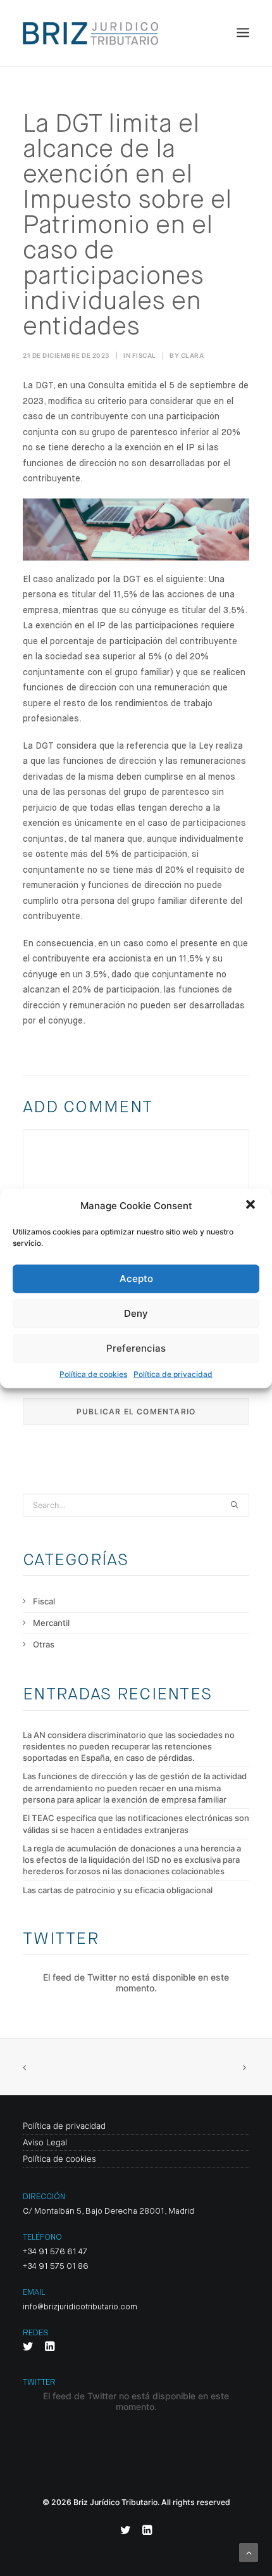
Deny (136, 1313)
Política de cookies (93, 1374)
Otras (44, 1644)
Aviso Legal (45, 2142)
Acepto (136, 1278)
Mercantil (51, 1623)
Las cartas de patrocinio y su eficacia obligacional (118, 1890)
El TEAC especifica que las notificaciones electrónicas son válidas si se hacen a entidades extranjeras (136, 1824)
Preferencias (136, 1348)
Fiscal (144, 355)
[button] (252, 1205)
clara (193, 355)
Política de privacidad (173, 1374)
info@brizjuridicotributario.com (80, 2307)
